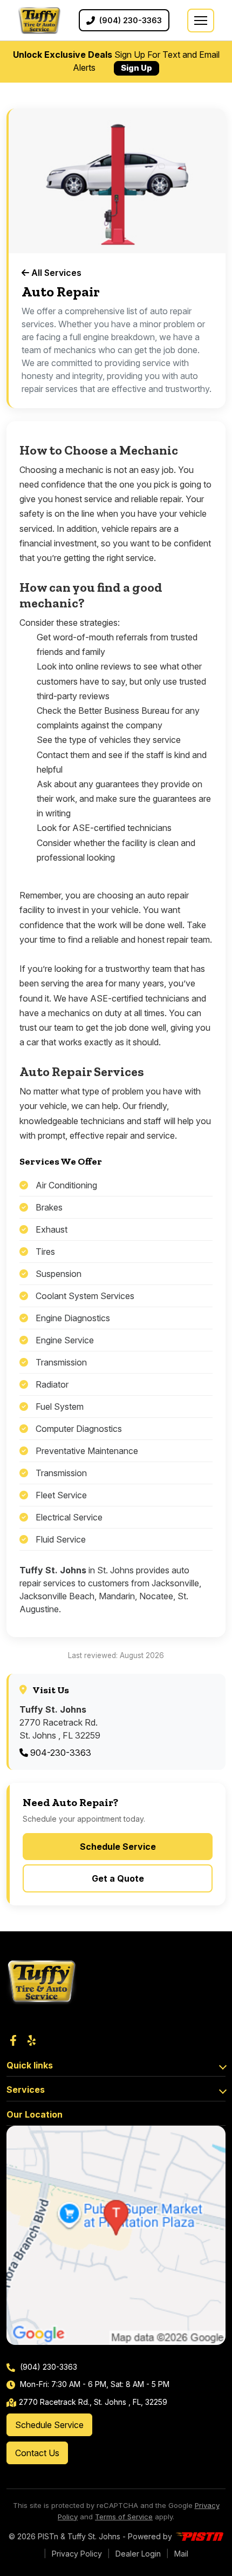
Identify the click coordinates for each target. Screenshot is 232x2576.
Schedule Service (118, 1847)
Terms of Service (124, 2517)
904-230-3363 (60, 1753)
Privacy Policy (77, 2554)
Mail (181, 2554)
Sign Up (137, 68)
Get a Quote (118, 1878)
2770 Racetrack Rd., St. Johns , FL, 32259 (93, 2402)
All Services (55, 273)
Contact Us (37, 2453)
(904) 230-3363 (47, 2367)
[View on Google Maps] (116, 2235)
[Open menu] (201, 21)
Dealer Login (138, 2554)
